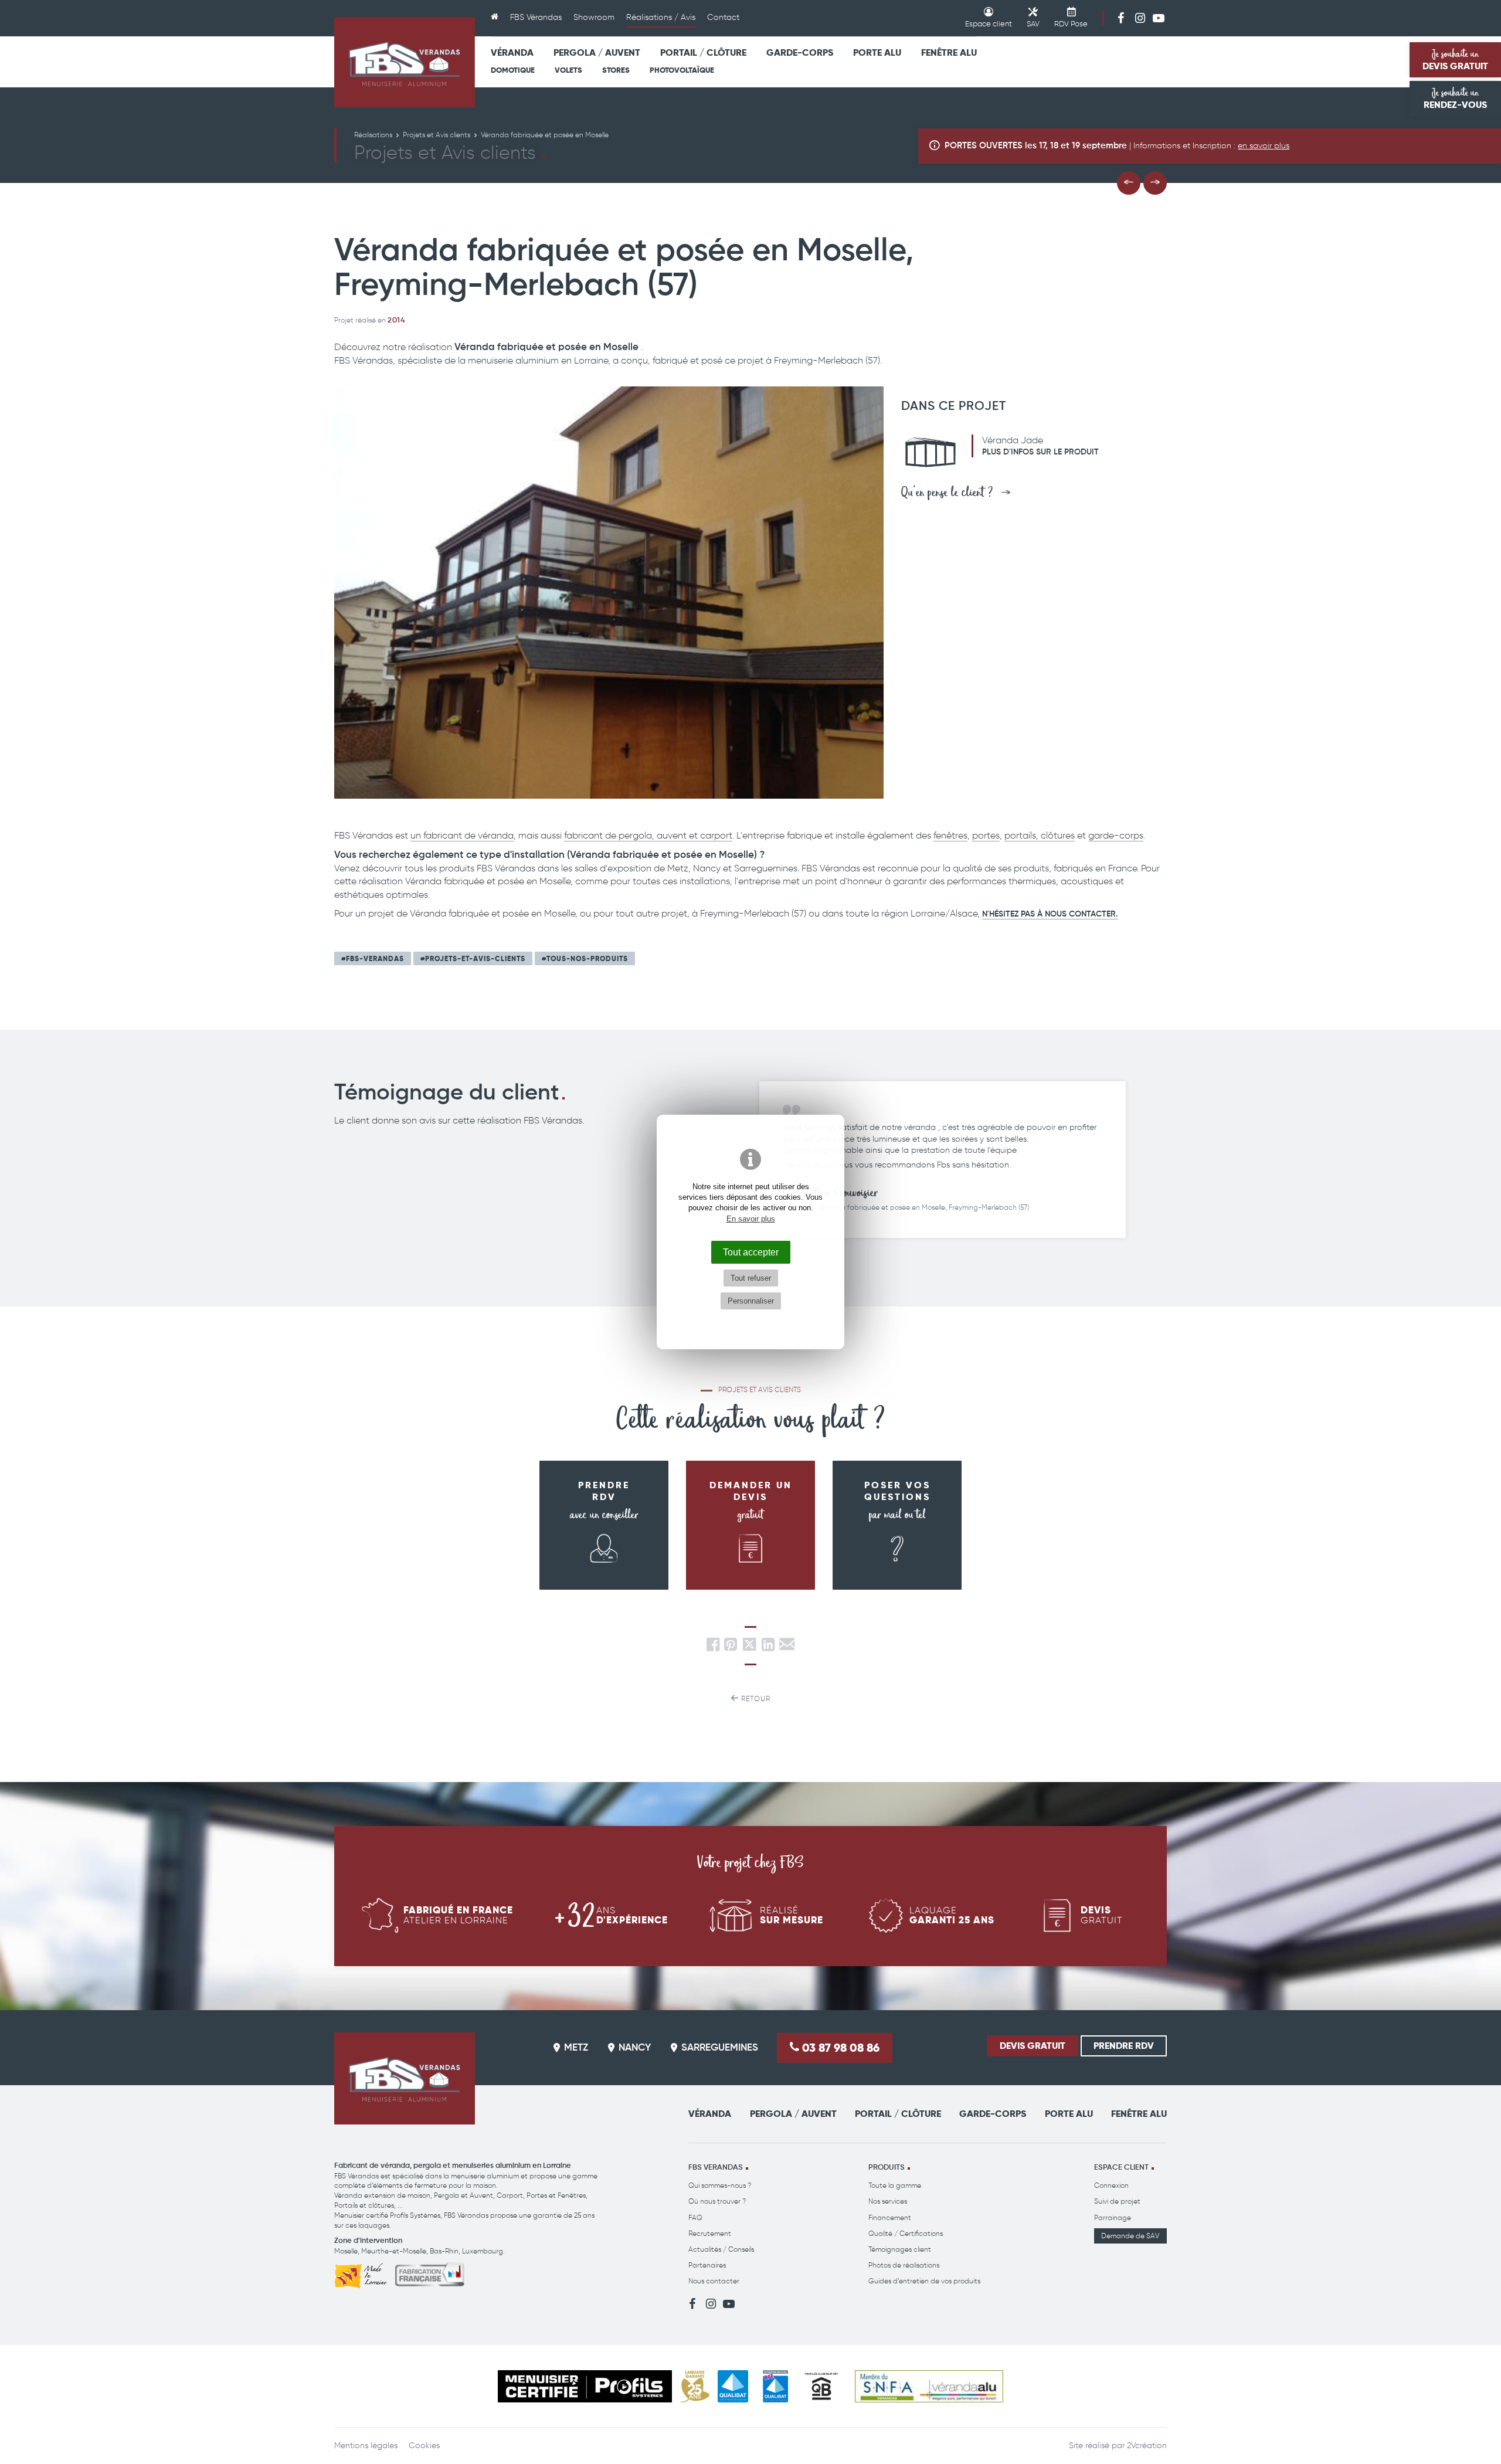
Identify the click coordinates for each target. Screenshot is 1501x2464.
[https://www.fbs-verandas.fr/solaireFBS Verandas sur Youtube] (1159, 18)
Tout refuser (751, 1278)
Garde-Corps (800, 52)
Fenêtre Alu (949, 52)
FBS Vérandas (536, 17)
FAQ (695, 2217)
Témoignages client (900, 2249)
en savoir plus (1264, 146)
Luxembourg (483, 2251)
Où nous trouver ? (717, 2201)
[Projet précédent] (1129, 183)
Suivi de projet (1117, 2201)
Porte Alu (877, 52)
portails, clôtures (1040, 835)
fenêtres (950, 835)
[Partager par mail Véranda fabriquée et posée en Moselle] (787, 1647)
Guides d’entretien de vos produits (924, 2281)
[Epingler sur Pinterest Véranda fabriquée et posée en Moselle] (731, 1647)
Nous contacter (714, 2281)
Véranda (512, 52)
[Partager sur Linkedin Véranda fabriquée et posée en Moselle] (768, 1647)
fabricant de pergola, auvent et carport (648, 835)
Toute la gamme (895, 2185)
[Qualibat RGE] (775, 2386)
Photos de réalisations (904, 2265)
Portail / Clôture (703, 52)
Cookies (424, 2446)
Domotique (513, 70)
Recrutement (710, 2233)
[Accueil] (495, 18)
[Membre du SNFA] (929, 2386)
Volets (568, 70)
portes (986, 835)
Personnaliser (751, 1301)
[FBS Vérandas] (405, 62)
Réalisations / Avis (661, 17)
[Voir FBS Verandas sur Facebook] (1121, 18)
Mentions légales (366, 2446)
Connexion (1111, 2185)
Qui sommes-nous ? (720, 2185)
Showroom (594, 17)
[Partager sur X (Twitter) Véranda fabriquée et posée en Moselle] (750, 1647)
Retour (755, 1698)
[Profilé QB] (821, 2386)
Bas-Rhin (444, 2251)
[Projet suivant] (1155, 183)
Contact (723, 17)
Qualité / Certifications (906, 2233)
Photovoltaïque (682, 70)
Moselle (346, 2251)
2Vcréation (1147, 2446)
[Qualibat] (733, 2386)
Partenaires (707, 2265)
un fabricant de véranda (462, 835)
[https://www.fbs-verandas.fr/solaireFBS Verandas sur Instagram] (1140, 18)
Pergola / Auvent (597, 52)
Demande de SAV (1130, 2236)
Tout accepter (751, 1252)
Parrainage (1113, 2217)
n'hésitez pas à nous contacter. (1050, 914)
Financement (890, 2217)
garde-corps (1116, 835)
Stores (616, 70)
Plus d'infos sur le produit (1040, 452)
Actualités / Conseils (721, 2249)
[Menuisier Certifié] (585, 2386)
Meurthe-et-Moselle (394, 2251)
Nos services (888, 2201)
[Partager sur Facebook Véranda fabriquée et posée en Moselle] (713, 1647)
